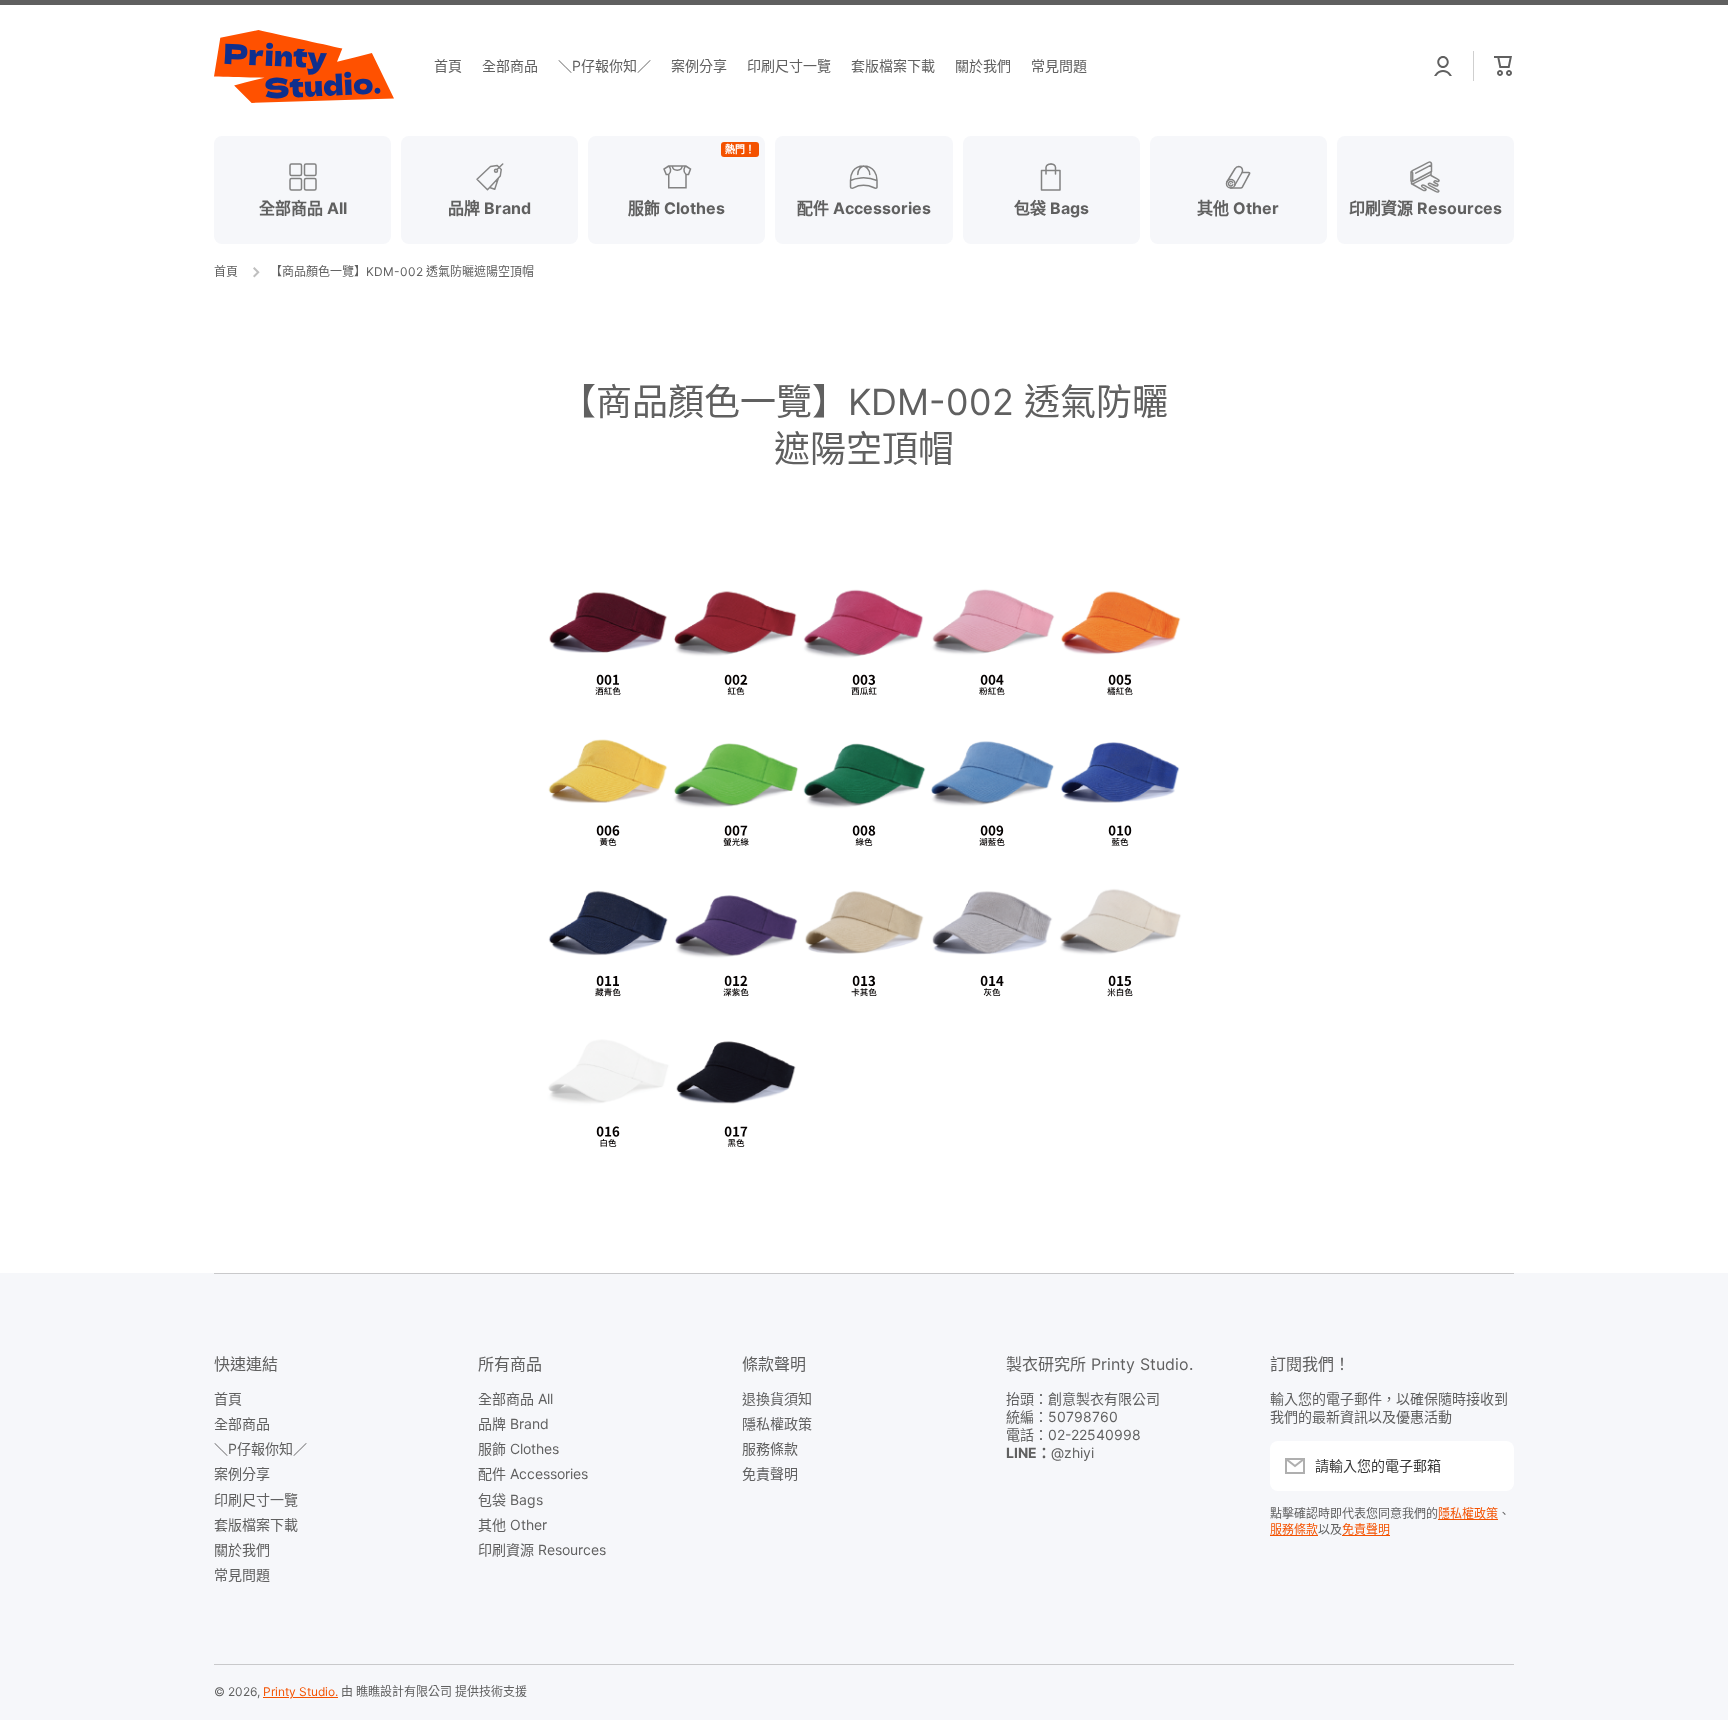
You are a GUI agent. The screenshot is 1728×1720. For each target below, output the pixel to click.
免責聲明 (770, 1473)
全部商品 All (515, 1398)
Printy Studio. (300, 1691)
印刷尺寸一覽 (256, 1499)
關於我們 (242, 1549)
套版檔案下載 (256, 1524)
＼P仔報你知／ (260, 1448)
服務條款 (770, 1448)
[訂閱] (1489, 1466)
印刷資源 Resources (542, 1549)
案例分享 (242, 1473)
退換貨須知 (777, 1398)
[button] (1504, 66)
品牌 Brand (513, 1423)
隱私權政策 (777, 1423)
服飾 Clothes (518, 1448)
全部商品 (242, 1423)
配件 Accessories (533, 1473)
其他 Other (512, 1524)
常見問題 (242, 1574)
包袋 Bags (510, 1499)
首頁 (226, 271)
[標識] (304, 66)
